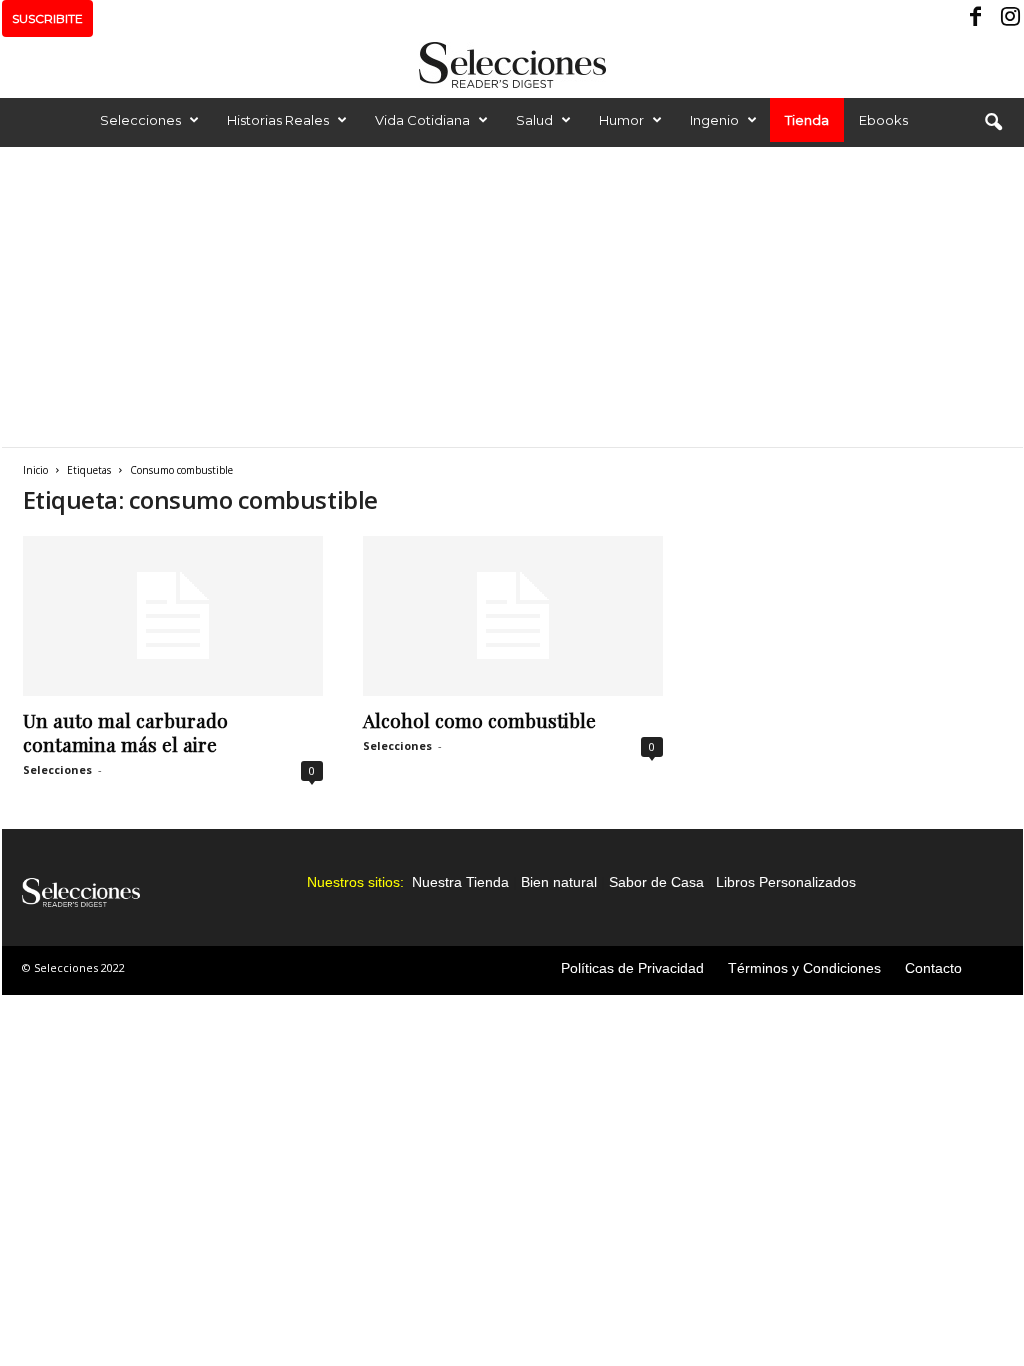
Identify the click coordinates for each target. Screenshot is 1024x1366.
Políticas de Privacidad (632, 968)
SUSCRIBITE (47, 18)
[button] (993, 123)
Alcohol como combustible (479, 720)
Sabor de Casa (656, 882)
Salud (534, 120)
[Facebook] (977, 18)
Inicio (35, 470)
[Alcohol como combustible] (513, 616)
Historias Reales (278, 120)
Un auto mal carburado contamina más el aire (125, 732)
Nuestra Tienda (460, 882)
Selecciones (140, 120)
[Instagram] (1008, 18)
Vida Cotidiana (422, 120)
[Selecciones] (512, 65)
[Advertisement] (512, 297)
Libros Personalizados (786, 882)
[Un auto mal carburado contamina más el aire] (173, 616)
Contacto (933, 968)
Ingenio (714, 120)
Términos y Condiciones (804, 968)
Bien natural (559, 882)
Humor (621, 120)
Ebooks (883, 120)
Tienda (807, 120)
